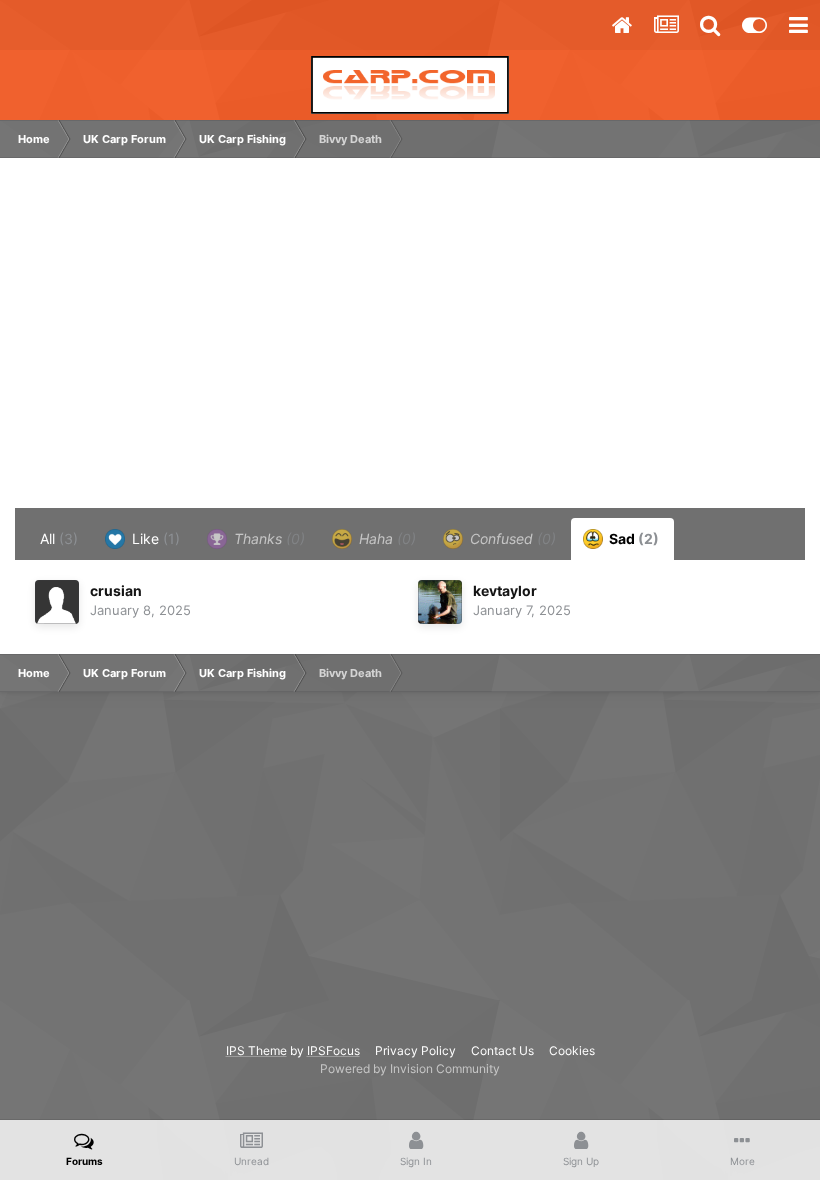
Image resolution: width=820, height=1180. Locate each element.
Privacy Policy (415, 1050)
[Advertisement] (254, 343)
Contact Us (502, 1050)
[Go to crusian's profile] (57, 602)
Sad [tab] (632, 538)
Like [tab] (154, 538)
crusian (116, 590)
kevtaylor (505, 590)
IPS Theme (256, 1050)
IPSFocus (333, 1050)
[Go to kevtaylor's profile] (440, 602)
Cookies (572, 1050)
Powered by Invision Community (410, 1068)
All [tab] (59, 538)
